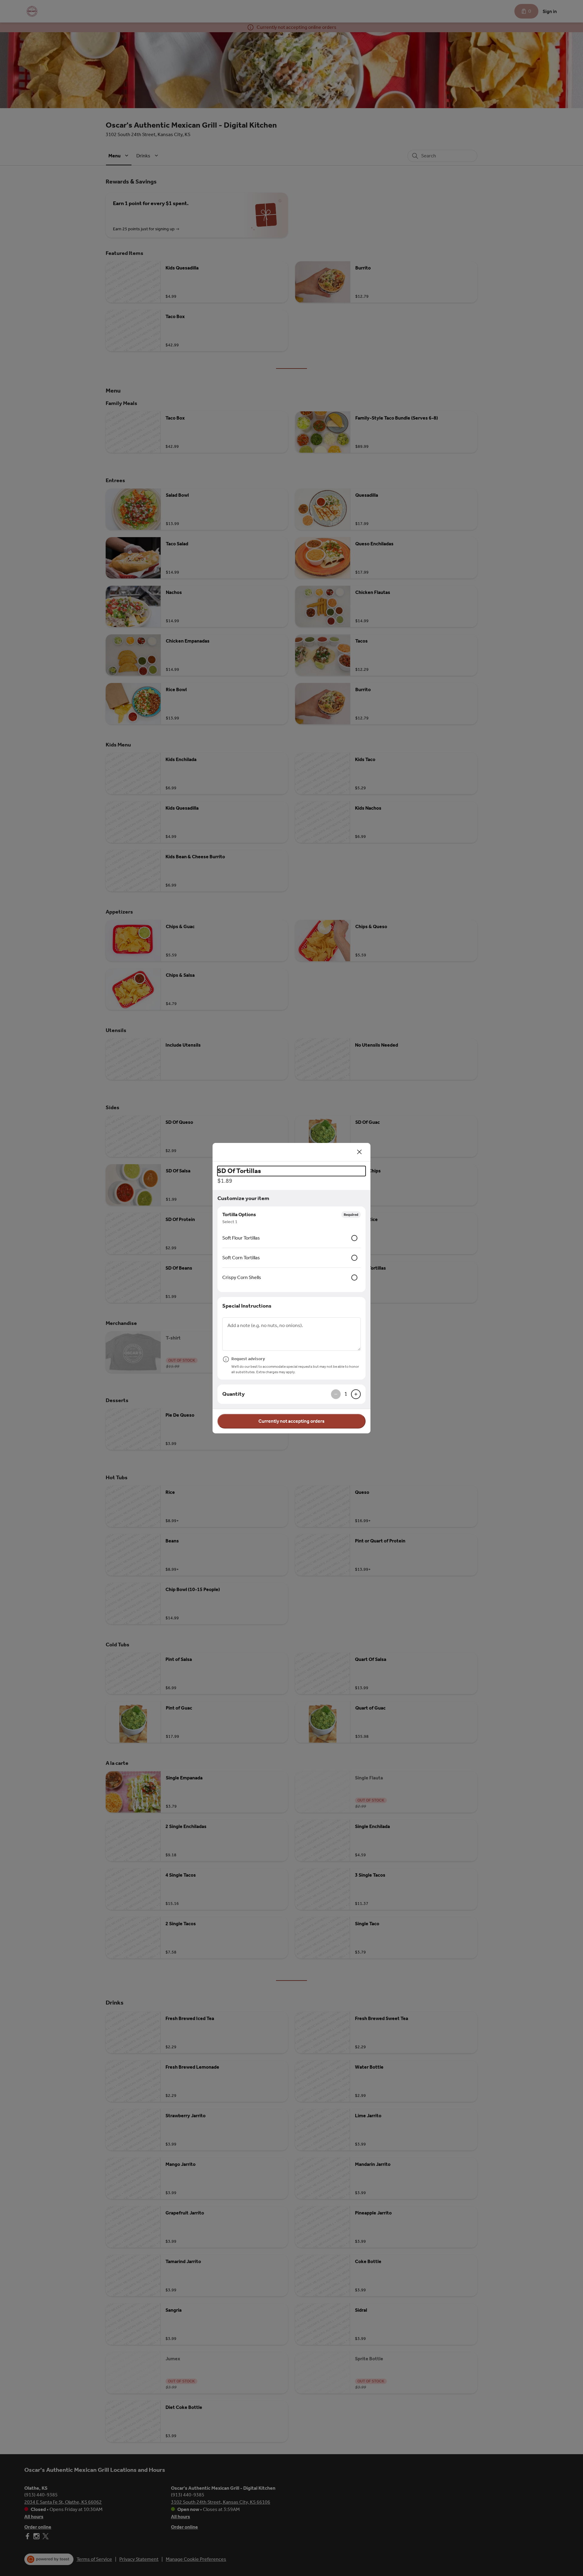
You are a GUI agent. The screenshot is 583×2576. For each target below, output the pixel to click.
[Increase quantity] (356, 1394)
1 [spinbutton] (346, 1394)
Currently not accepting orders (291, 1421)
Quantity (234, 1394)
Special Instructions (247, 1306)
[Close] (360, 1152)
